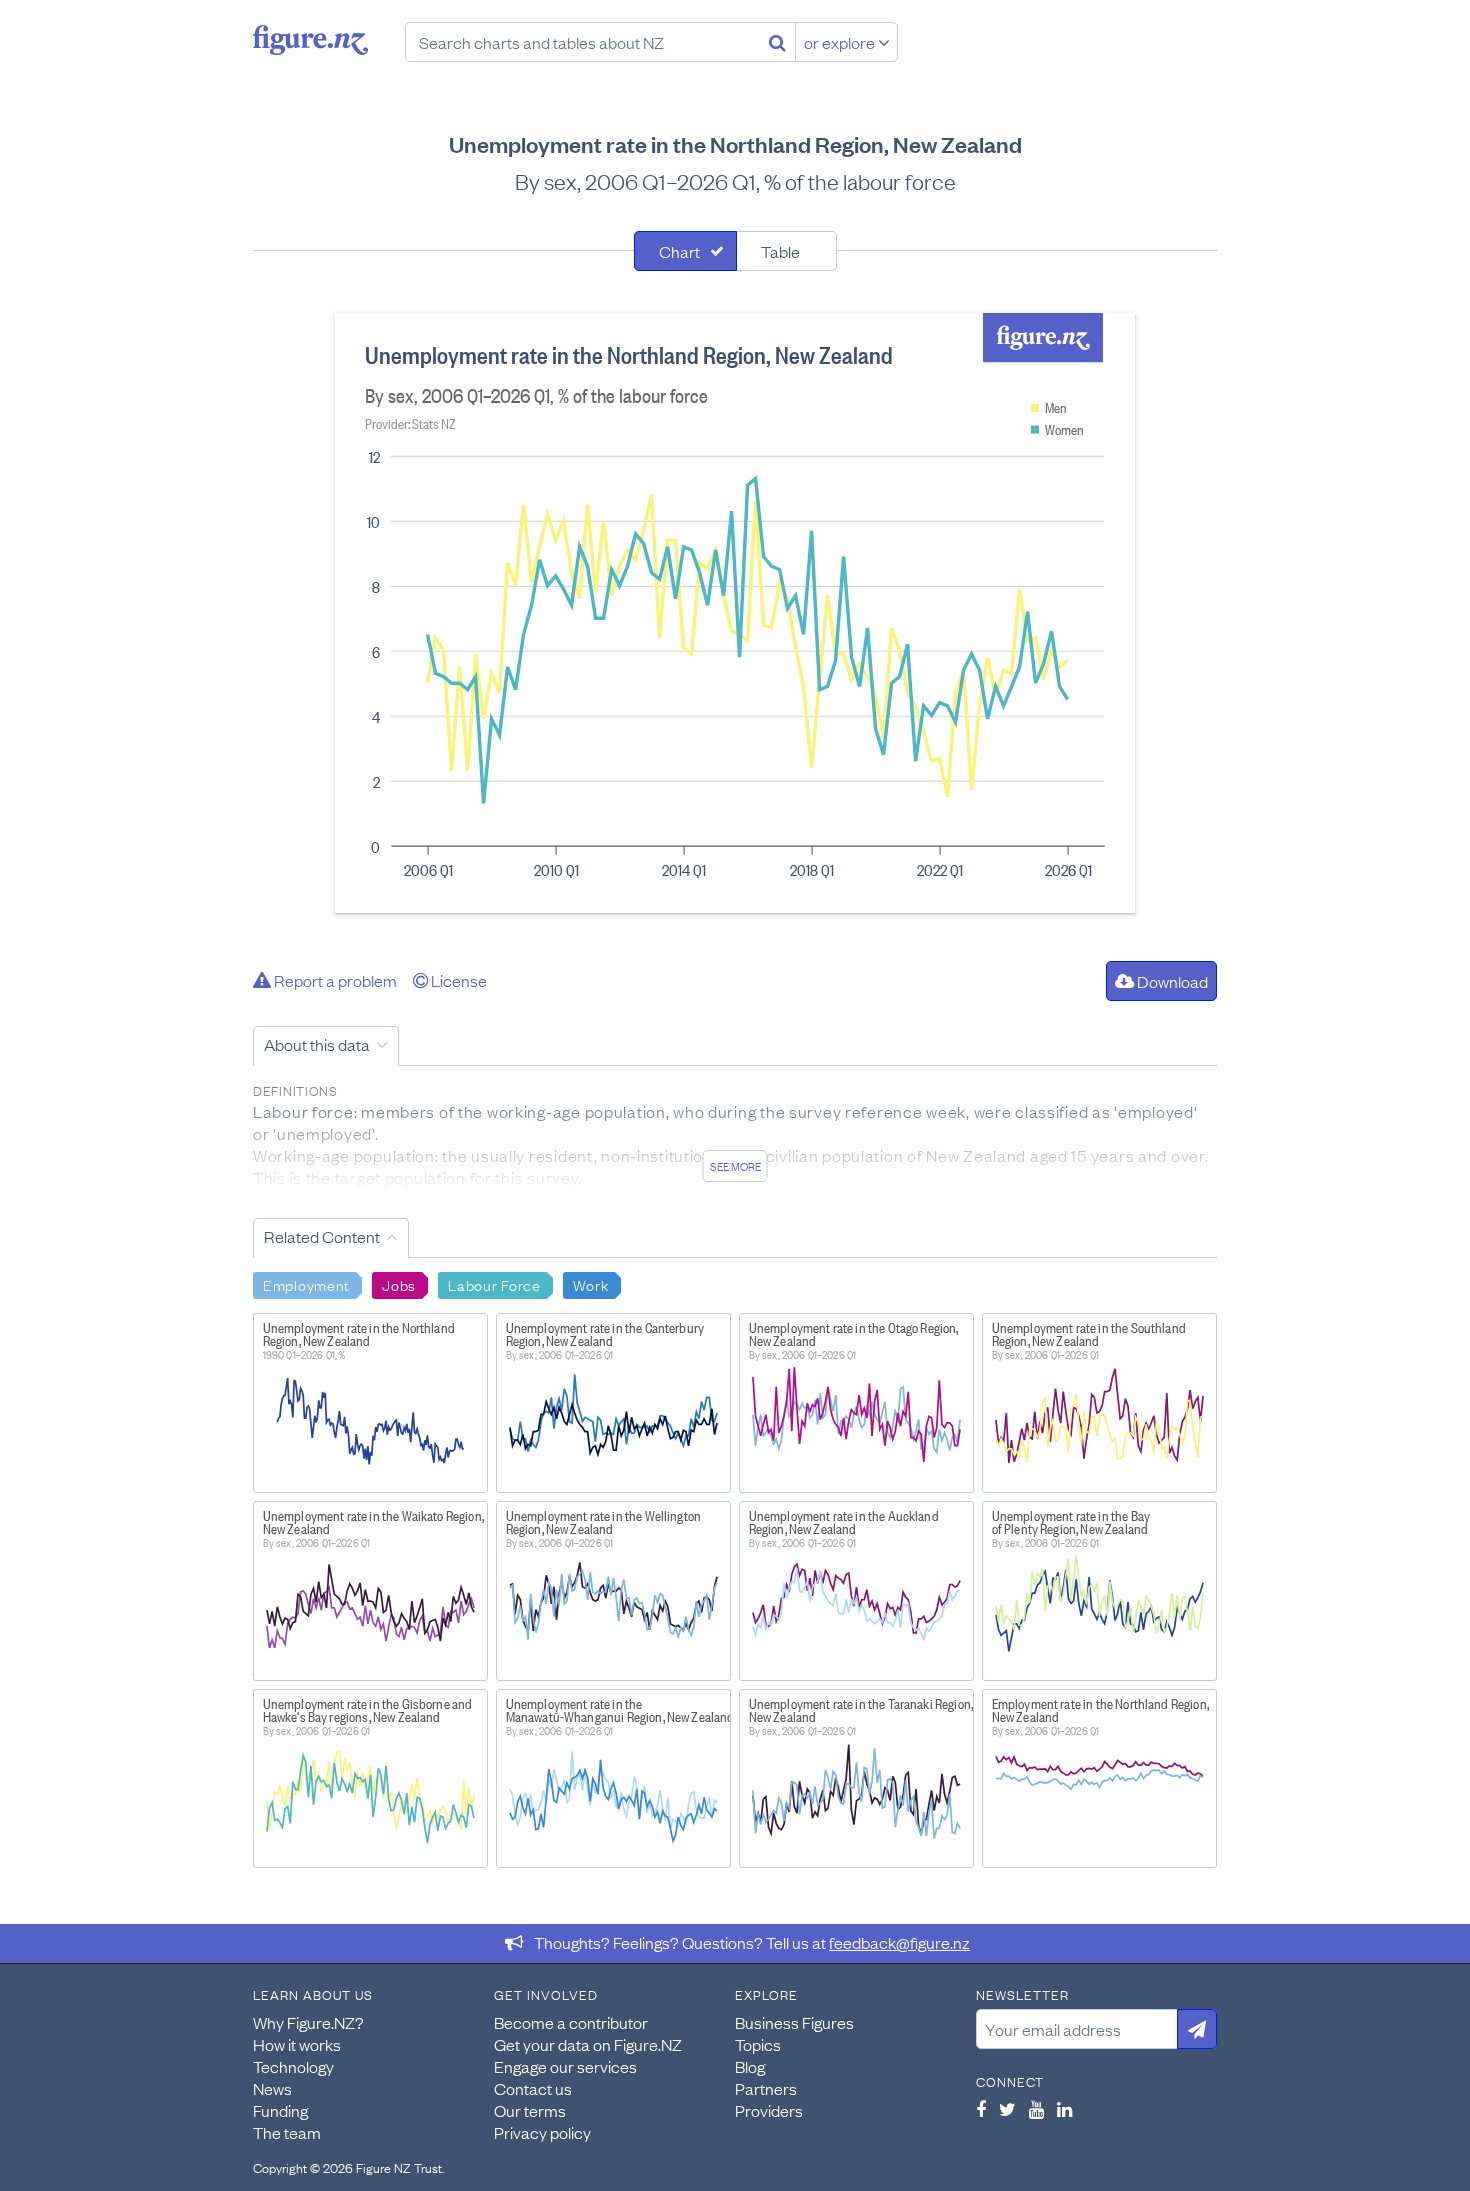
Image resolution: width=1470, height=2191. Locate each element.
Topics (758, 2044)
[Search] (777, 42)
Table (780, 251)
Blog (750, 2066)
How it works (297, 2044)
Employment (306, 1284)
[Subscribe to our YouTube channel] (1036, 2109)
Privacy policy (542, 2132)
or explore (841, 42)
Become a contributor (571, 2022)
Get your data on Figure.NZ (588, 2044)
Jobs (399, 1284)
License (457, 980)
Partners (766, 2088)
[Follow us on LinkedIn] (1064, 2109)
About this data (317, 1044)
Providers (769, 2110)
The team (287, 2132)
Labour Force (494, 1284)
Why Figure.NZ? (308, 2022)
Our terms (530, 2110)
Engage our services (565, 2066)
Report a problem (334, 980)
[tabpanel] (735, 613)
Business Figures (794, 2022)
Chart (679, 251)
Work (591, 1284)
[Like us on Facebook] (981, 2109)
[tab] (685, 251)
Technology (293, 2066)
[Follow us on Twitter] (1007, 2109)
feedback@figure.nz (899, 1942)
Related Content (322, 1236)
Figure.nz (310, 40)
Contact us (533, 2088)
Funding (280, 2110)
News (272, 2088)
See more (735, 1166)
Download (1171, 981)
